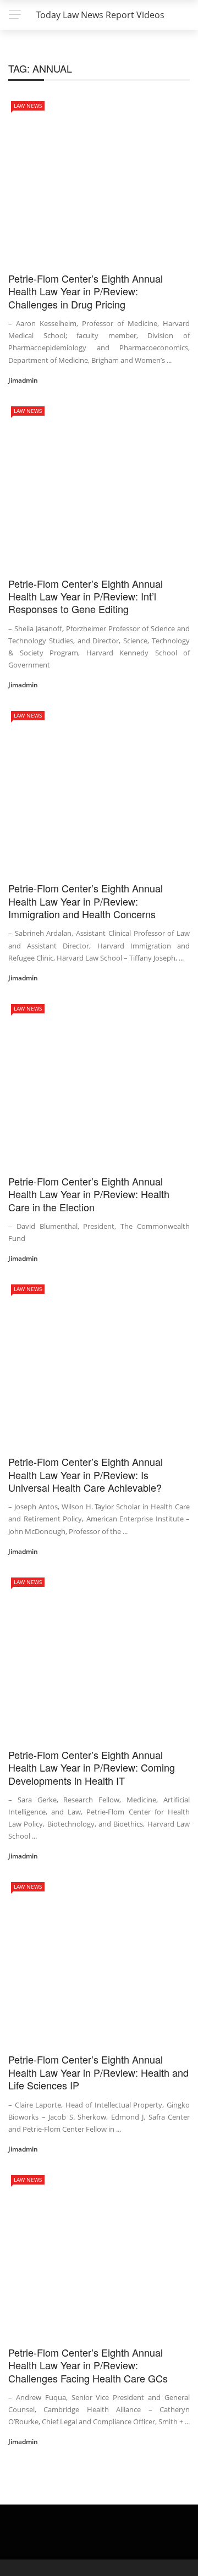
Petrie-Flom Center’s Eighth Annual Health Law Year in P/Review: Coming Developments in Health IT (92, 1767)
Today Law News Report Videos (100, 15)
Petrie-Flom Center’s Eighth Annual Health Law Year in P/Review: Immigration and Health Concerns (86, 901)
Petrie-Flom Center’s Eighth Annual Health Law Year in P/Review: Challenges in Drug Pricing (86, 291)
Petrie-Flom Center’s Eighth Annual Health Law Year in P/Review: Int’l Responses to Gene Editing (86, 596)
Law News (28, 106)
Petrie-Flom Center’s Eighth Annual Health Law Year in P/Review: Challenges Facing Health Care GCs (88, 2365)
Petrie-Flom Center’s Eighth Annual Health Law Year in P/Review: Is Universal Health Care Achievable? (86, 1474)
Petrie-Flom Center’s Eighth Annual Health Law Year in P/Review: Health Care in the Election (89, 1194)
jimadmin (23, 380)
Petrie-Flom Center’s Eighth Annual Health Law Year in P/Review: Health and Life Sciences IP (98, 2072)
